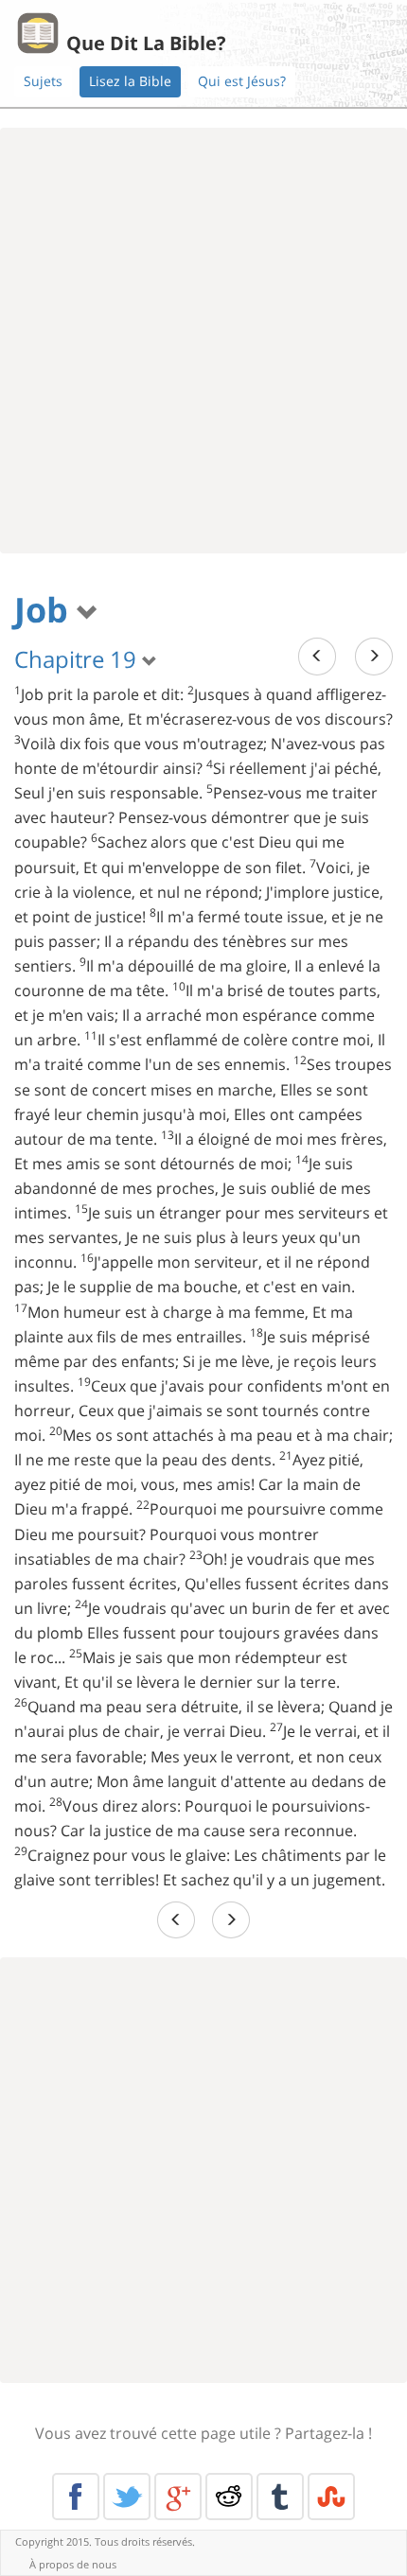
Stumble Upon (331, 2497)
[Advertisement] (203, 341)
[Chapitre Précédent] (317, 656)
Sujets (43, 81)
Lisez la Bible (130, 81)
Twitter (127, 2497)
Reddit (229, 2497)
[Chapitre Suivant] (374, 656)
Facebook (76, 2497)
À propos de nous (73, 2564)
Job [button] (45, 610)
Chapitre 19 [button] (78, 659)
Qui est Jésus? (242, 81)
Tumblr (280, 2497)
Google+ (178, 2497)
